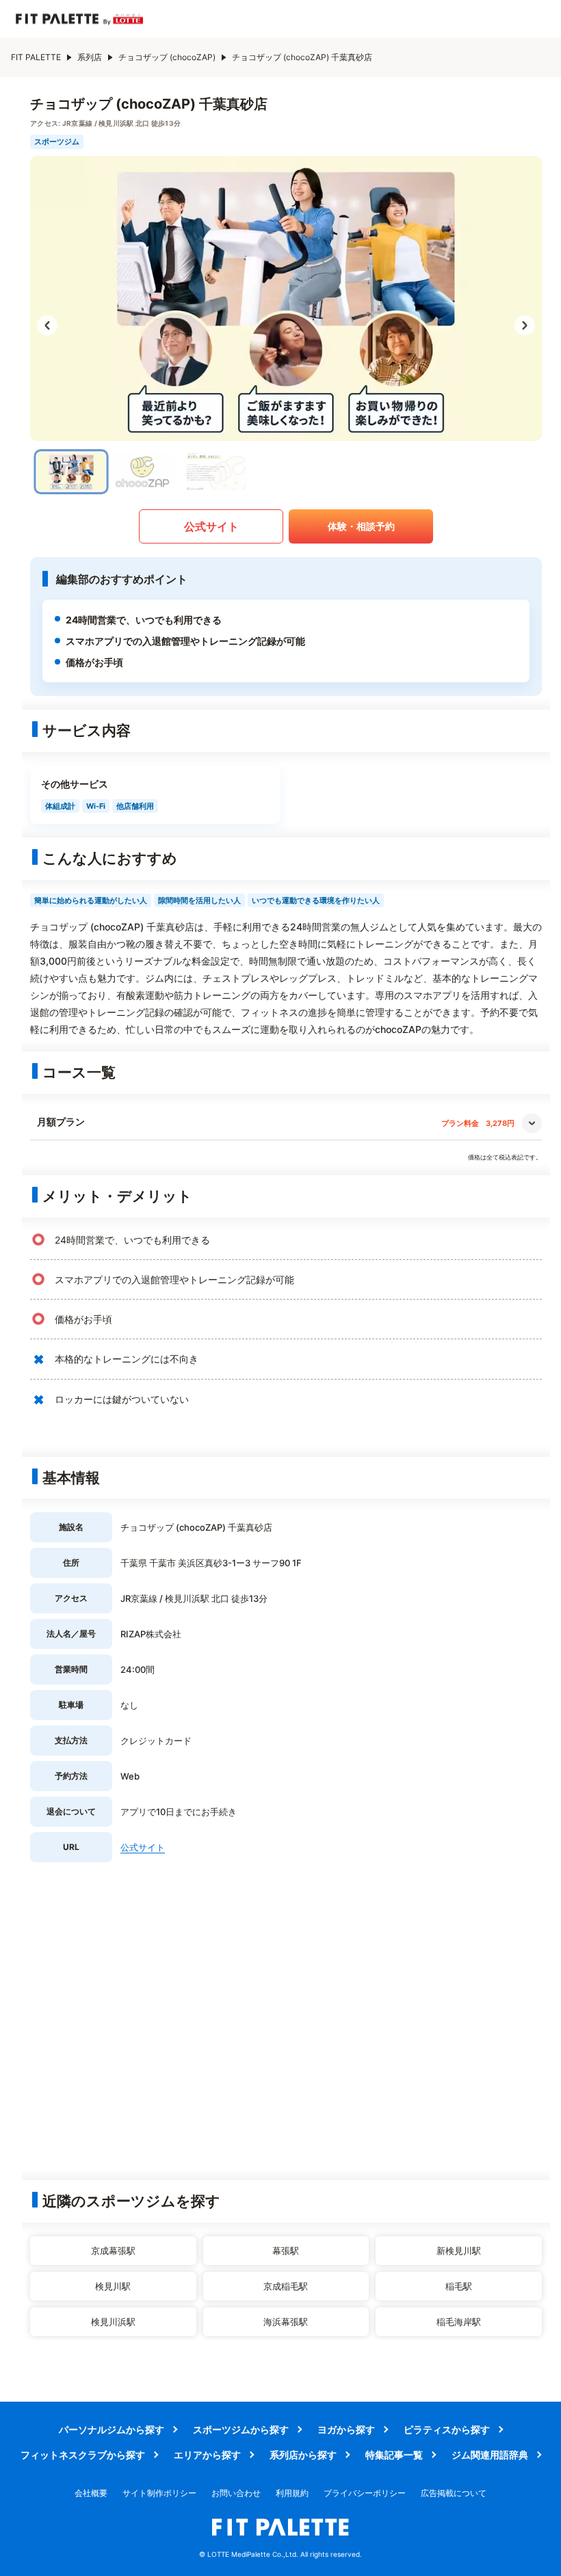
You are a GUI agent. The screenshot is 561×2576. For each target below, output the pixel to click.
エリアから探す (207, 2455)
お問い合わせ (236, 2493)
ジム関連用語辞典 (490, 2455)
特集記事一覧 (394, 2455)
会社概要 (91, 2493)
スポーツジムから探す (241, 2429)
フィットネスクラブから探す (83, 2455)
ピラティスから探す (447, 2429)
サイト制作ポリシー (159, 2493)
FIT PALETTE (36, 57)
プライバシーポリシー (365, 2493)
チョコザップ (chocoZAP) (167, 57)
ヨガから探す (346, 2429)
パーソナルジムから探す (112, 2429)
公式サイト (211, 526)
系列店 (90, 57)
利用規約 (292, 2493)
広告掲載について (454, 2493)
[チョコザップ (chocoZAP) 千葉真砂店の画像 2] (142, 472)
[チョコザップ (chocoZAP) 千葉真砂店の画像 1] (71, 472)
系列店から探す (303, 2455)
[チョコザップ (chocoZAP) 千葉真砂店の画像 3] (213, 472)
